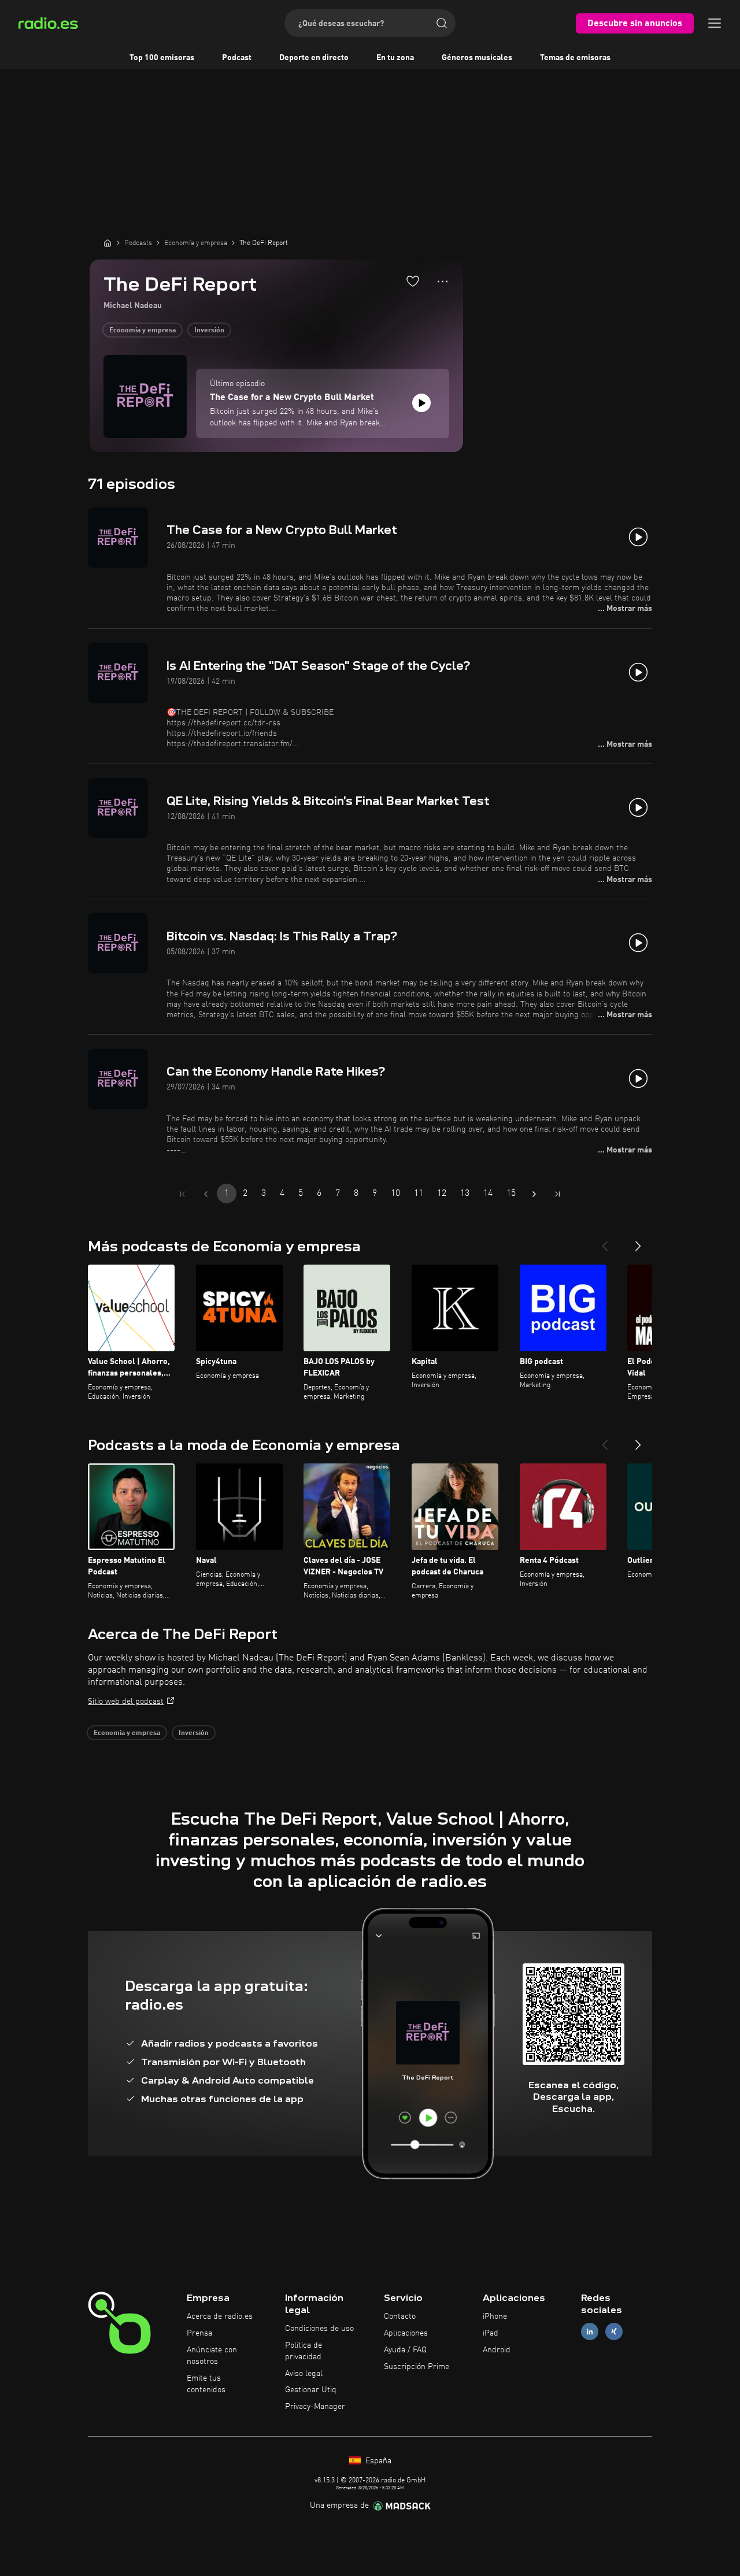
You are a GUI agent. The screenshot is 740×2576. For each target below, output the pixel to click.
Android (497, 2350)
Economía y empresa (143, 331)
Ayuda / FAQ (405, 2350)
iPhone (495, 2316)
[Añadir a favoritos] (413, 281)
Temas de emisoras (575, 58)
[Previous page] (206, 1194)
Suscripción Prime (417, 2367)
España (377, 2461)
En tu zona (395, 58)
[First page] (183, 1194)
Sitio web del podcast (126, 1702)
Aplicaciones (406, 2333)
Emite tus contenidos (206, 2384)
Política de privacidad (304, 2351)
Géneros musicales (477, 58)
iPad (491, 2333)
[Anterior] (605, 1241)
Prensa (199, 2333)
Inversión (209, 331)
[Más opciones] (443, 281)
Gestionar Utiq (311, 2390)
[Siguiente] (638, 1241)
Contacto (400, 2316)
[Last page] (557, 1194)
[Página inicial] (108, 243)
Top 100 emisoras (162, 58)
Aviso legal (304, 2374)
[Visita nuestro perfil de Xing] (614, 2332)
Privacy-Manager (315, 2407)
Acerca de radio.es (220, 2316)
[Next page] (534, 1194)
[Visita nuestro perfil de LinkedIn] (590, 2332)
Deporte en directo (314, 58)
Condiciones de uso (319, 2329)
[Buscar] (442, 23)
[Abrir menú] (715, 23)
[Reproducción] (421, 403)
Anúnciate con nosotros (212, 2356)
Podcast (237, 58)
